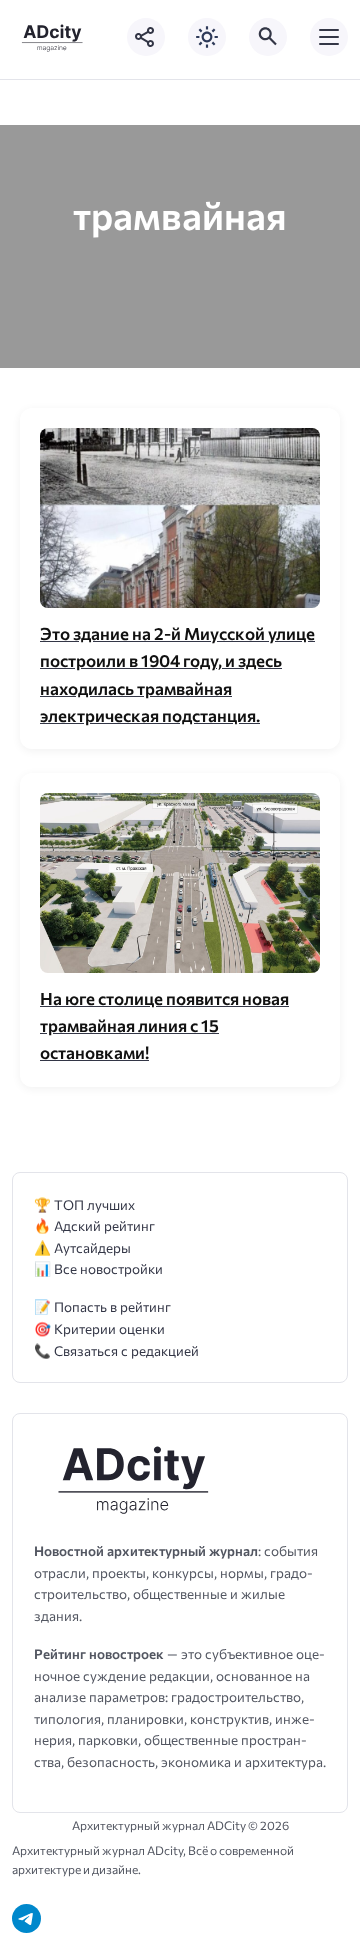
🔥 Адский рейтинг (94, 1225)
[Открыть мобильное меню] (329, 37)
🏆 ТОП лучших (84, 1204)
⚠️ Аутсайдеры (82, 1247)
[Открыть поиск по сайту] (268, 37)
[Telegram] (26, 1918)
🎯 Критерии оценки (99, 1328)
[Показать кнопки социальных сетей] (146, 37)
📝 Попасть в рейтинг (102, 1306)
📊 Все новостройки (98, 1268)
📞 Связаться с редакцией (116, 1350)
